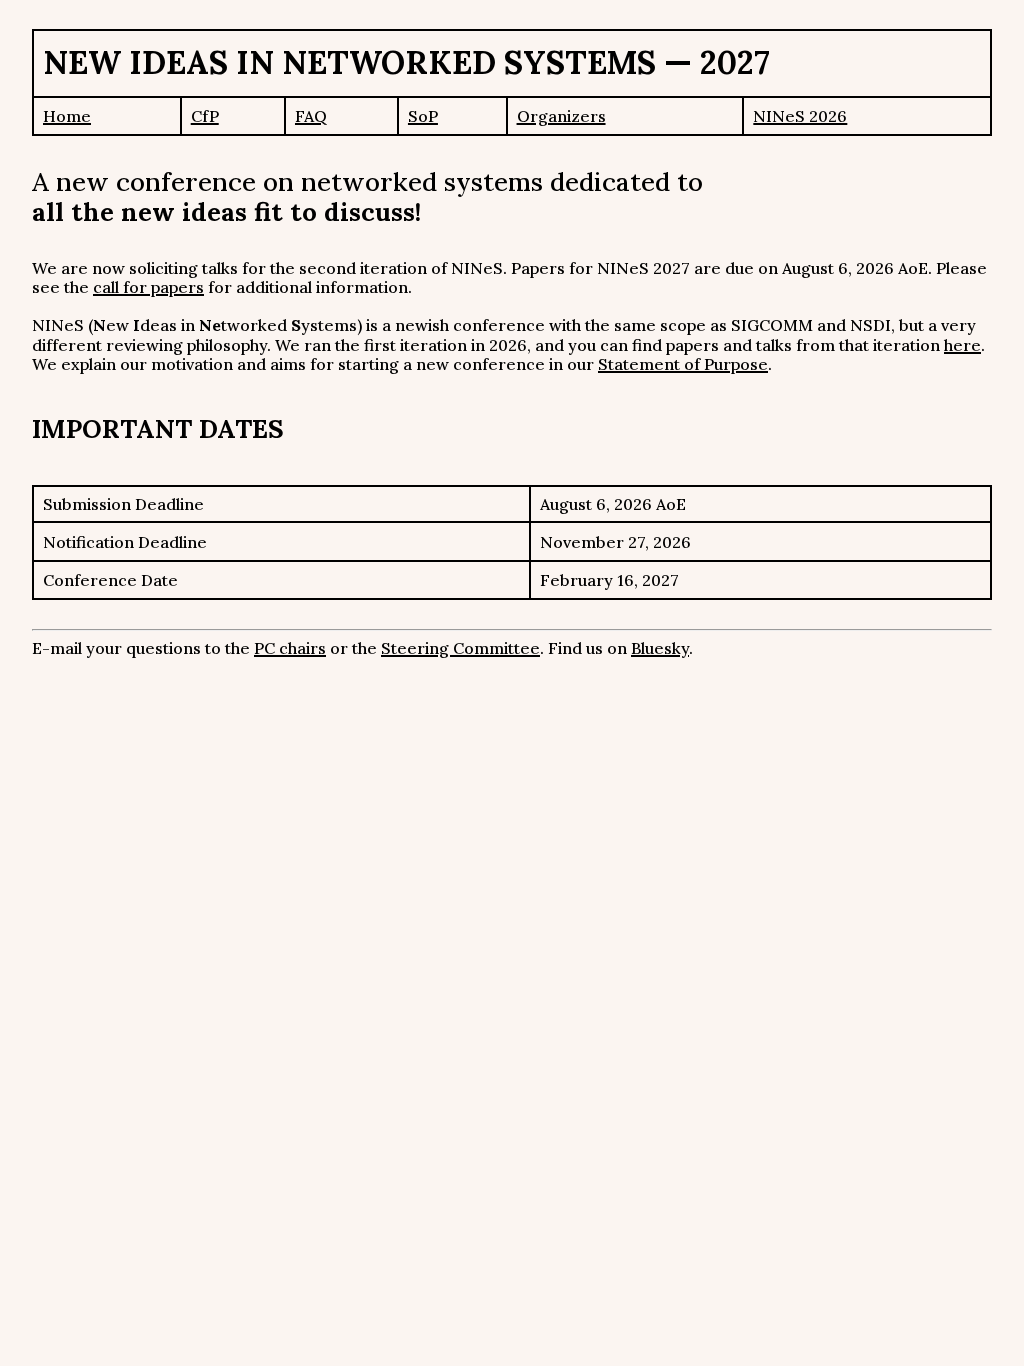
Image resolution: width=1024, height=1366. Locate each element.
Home (67, 116)
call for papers (148, 287)
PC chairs (290, 648)
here (962, 345)
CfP (205, 116)
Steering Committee (460, 648)
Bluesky (660, 648)
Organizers (561, 116)
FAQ (311, 116)
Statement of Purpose (683, 364)
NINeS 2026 (800, 116)
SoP (423, 116)
